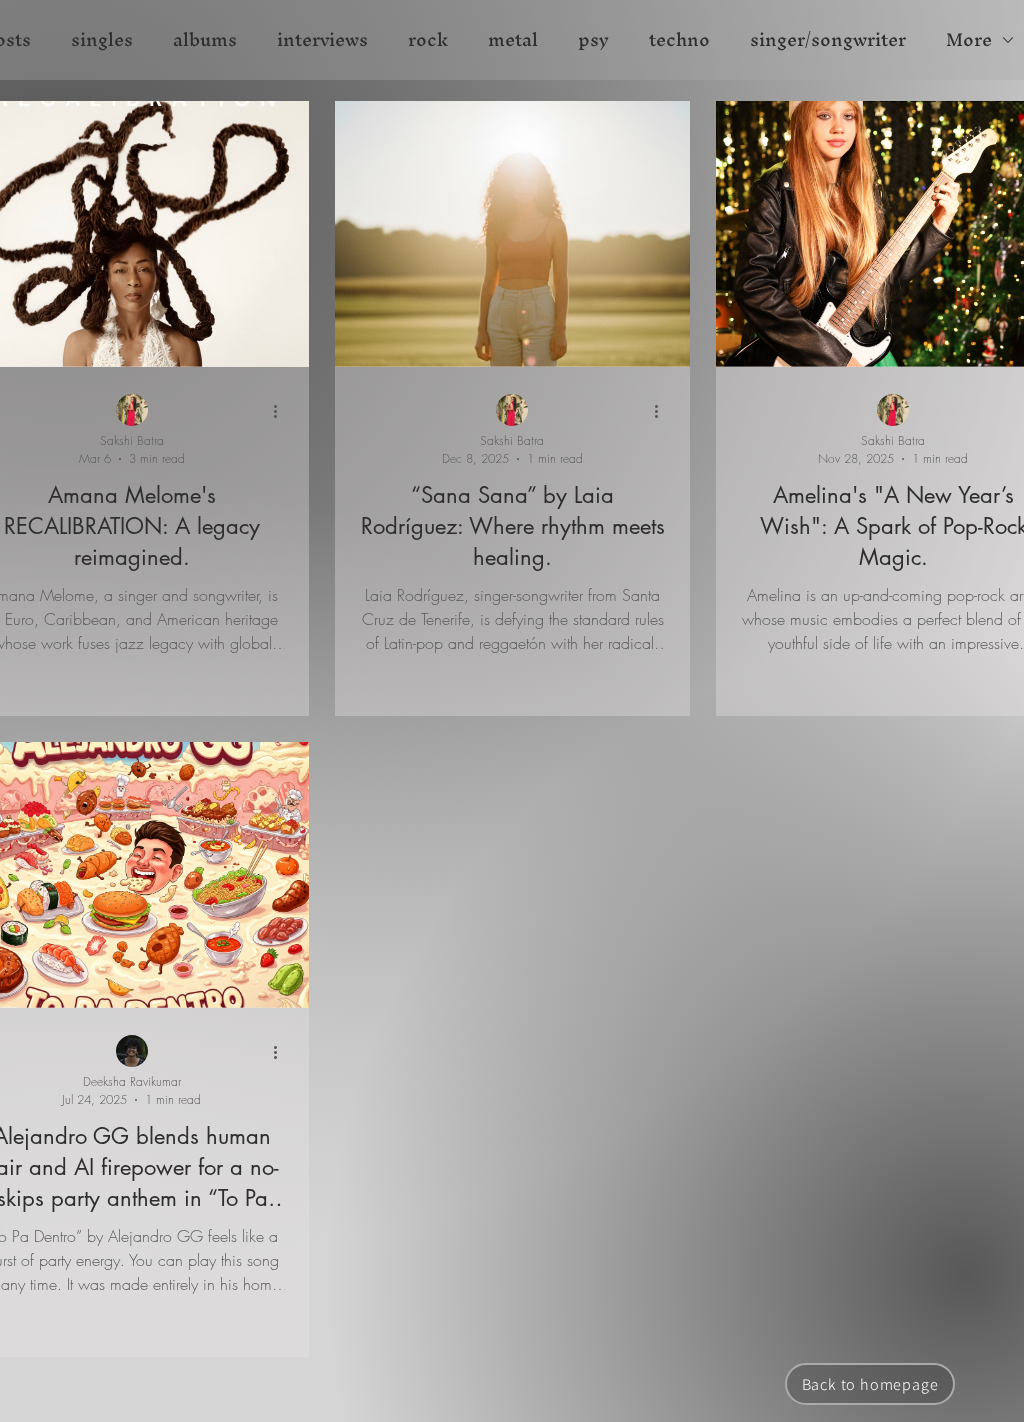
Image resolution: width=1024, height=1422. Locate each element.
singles (102, 40)
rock (428, 40)
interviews (322, 40)
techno (679, 40)
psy (593, 40)
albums (205, 40)
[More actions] (282, 411)
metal (513, 40)
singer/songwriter (828, 40)
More (969, 40)
